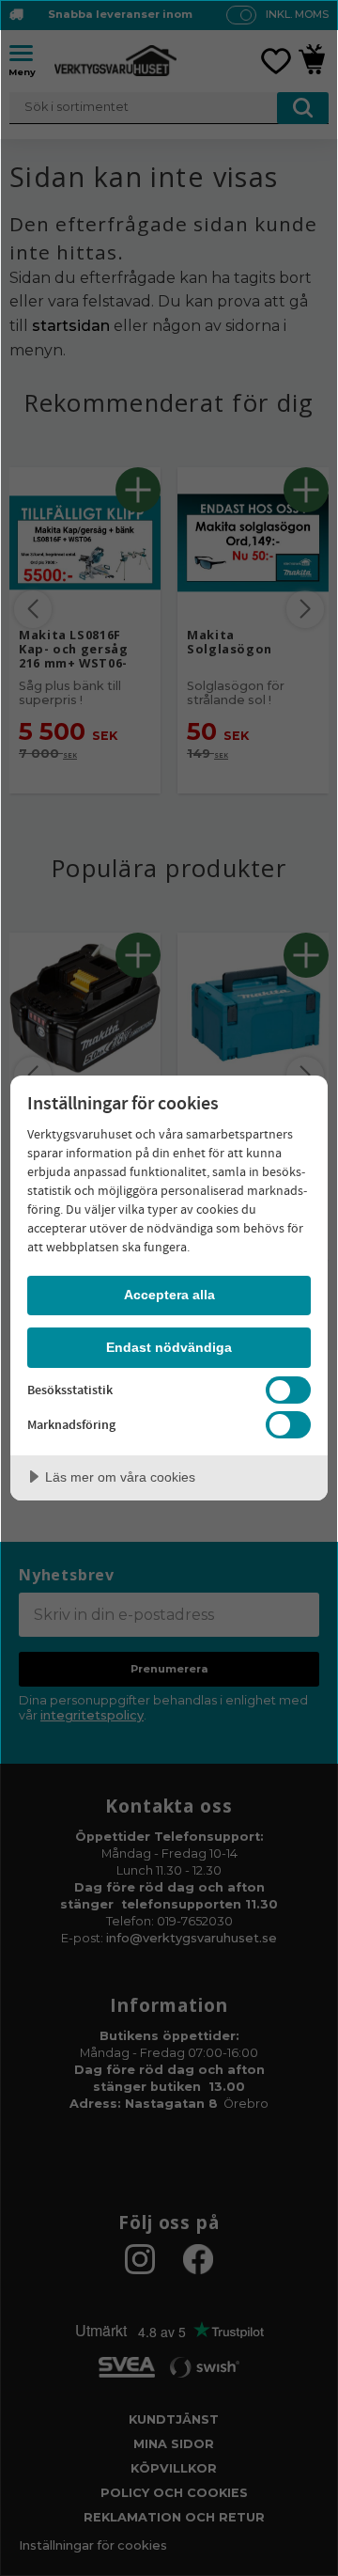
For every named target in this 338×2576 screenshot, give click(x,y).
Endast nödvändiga (169, 1347)
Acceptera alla (169, 1295)
